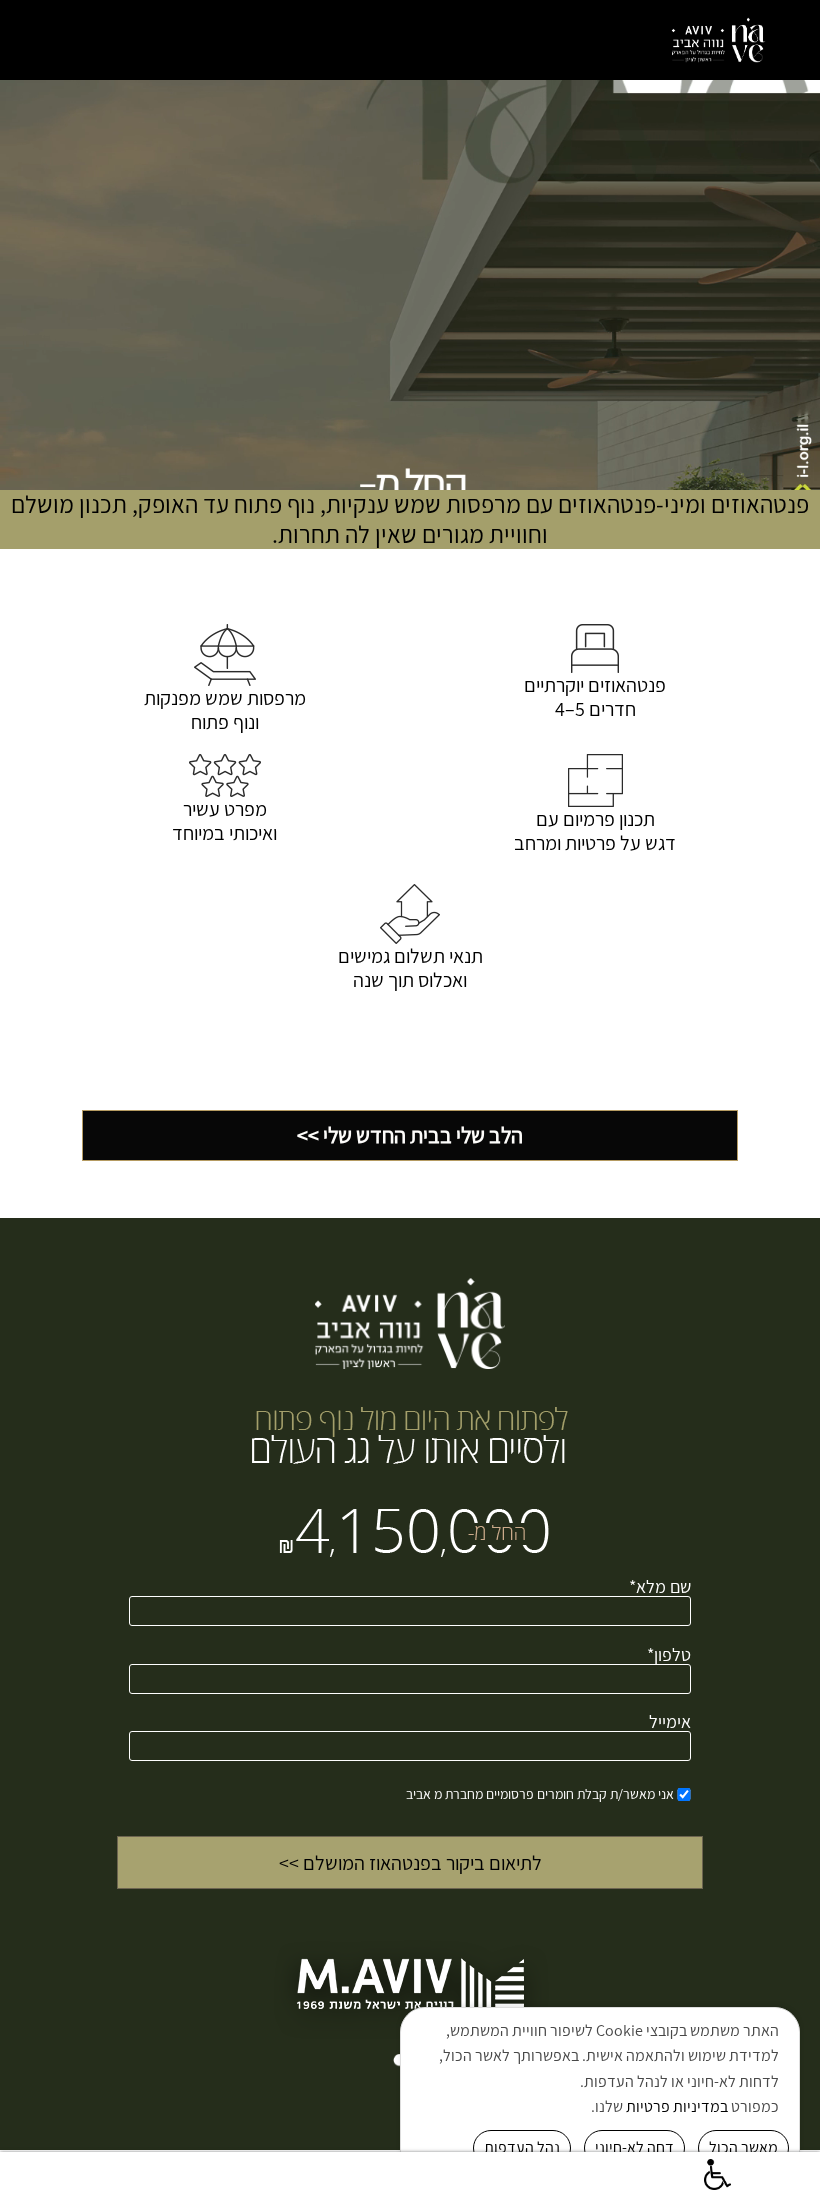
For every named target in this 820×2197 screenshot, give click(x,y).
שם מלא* (660, 1588)
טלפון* (669, 1656)
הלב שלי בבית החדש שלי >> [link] (410, 1135)
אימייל (670, 1723)
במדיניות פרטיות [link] (677, 2106)
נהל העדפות (522, 2147)
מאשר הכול (743, 2147)
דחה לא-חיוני (634, 2147)
